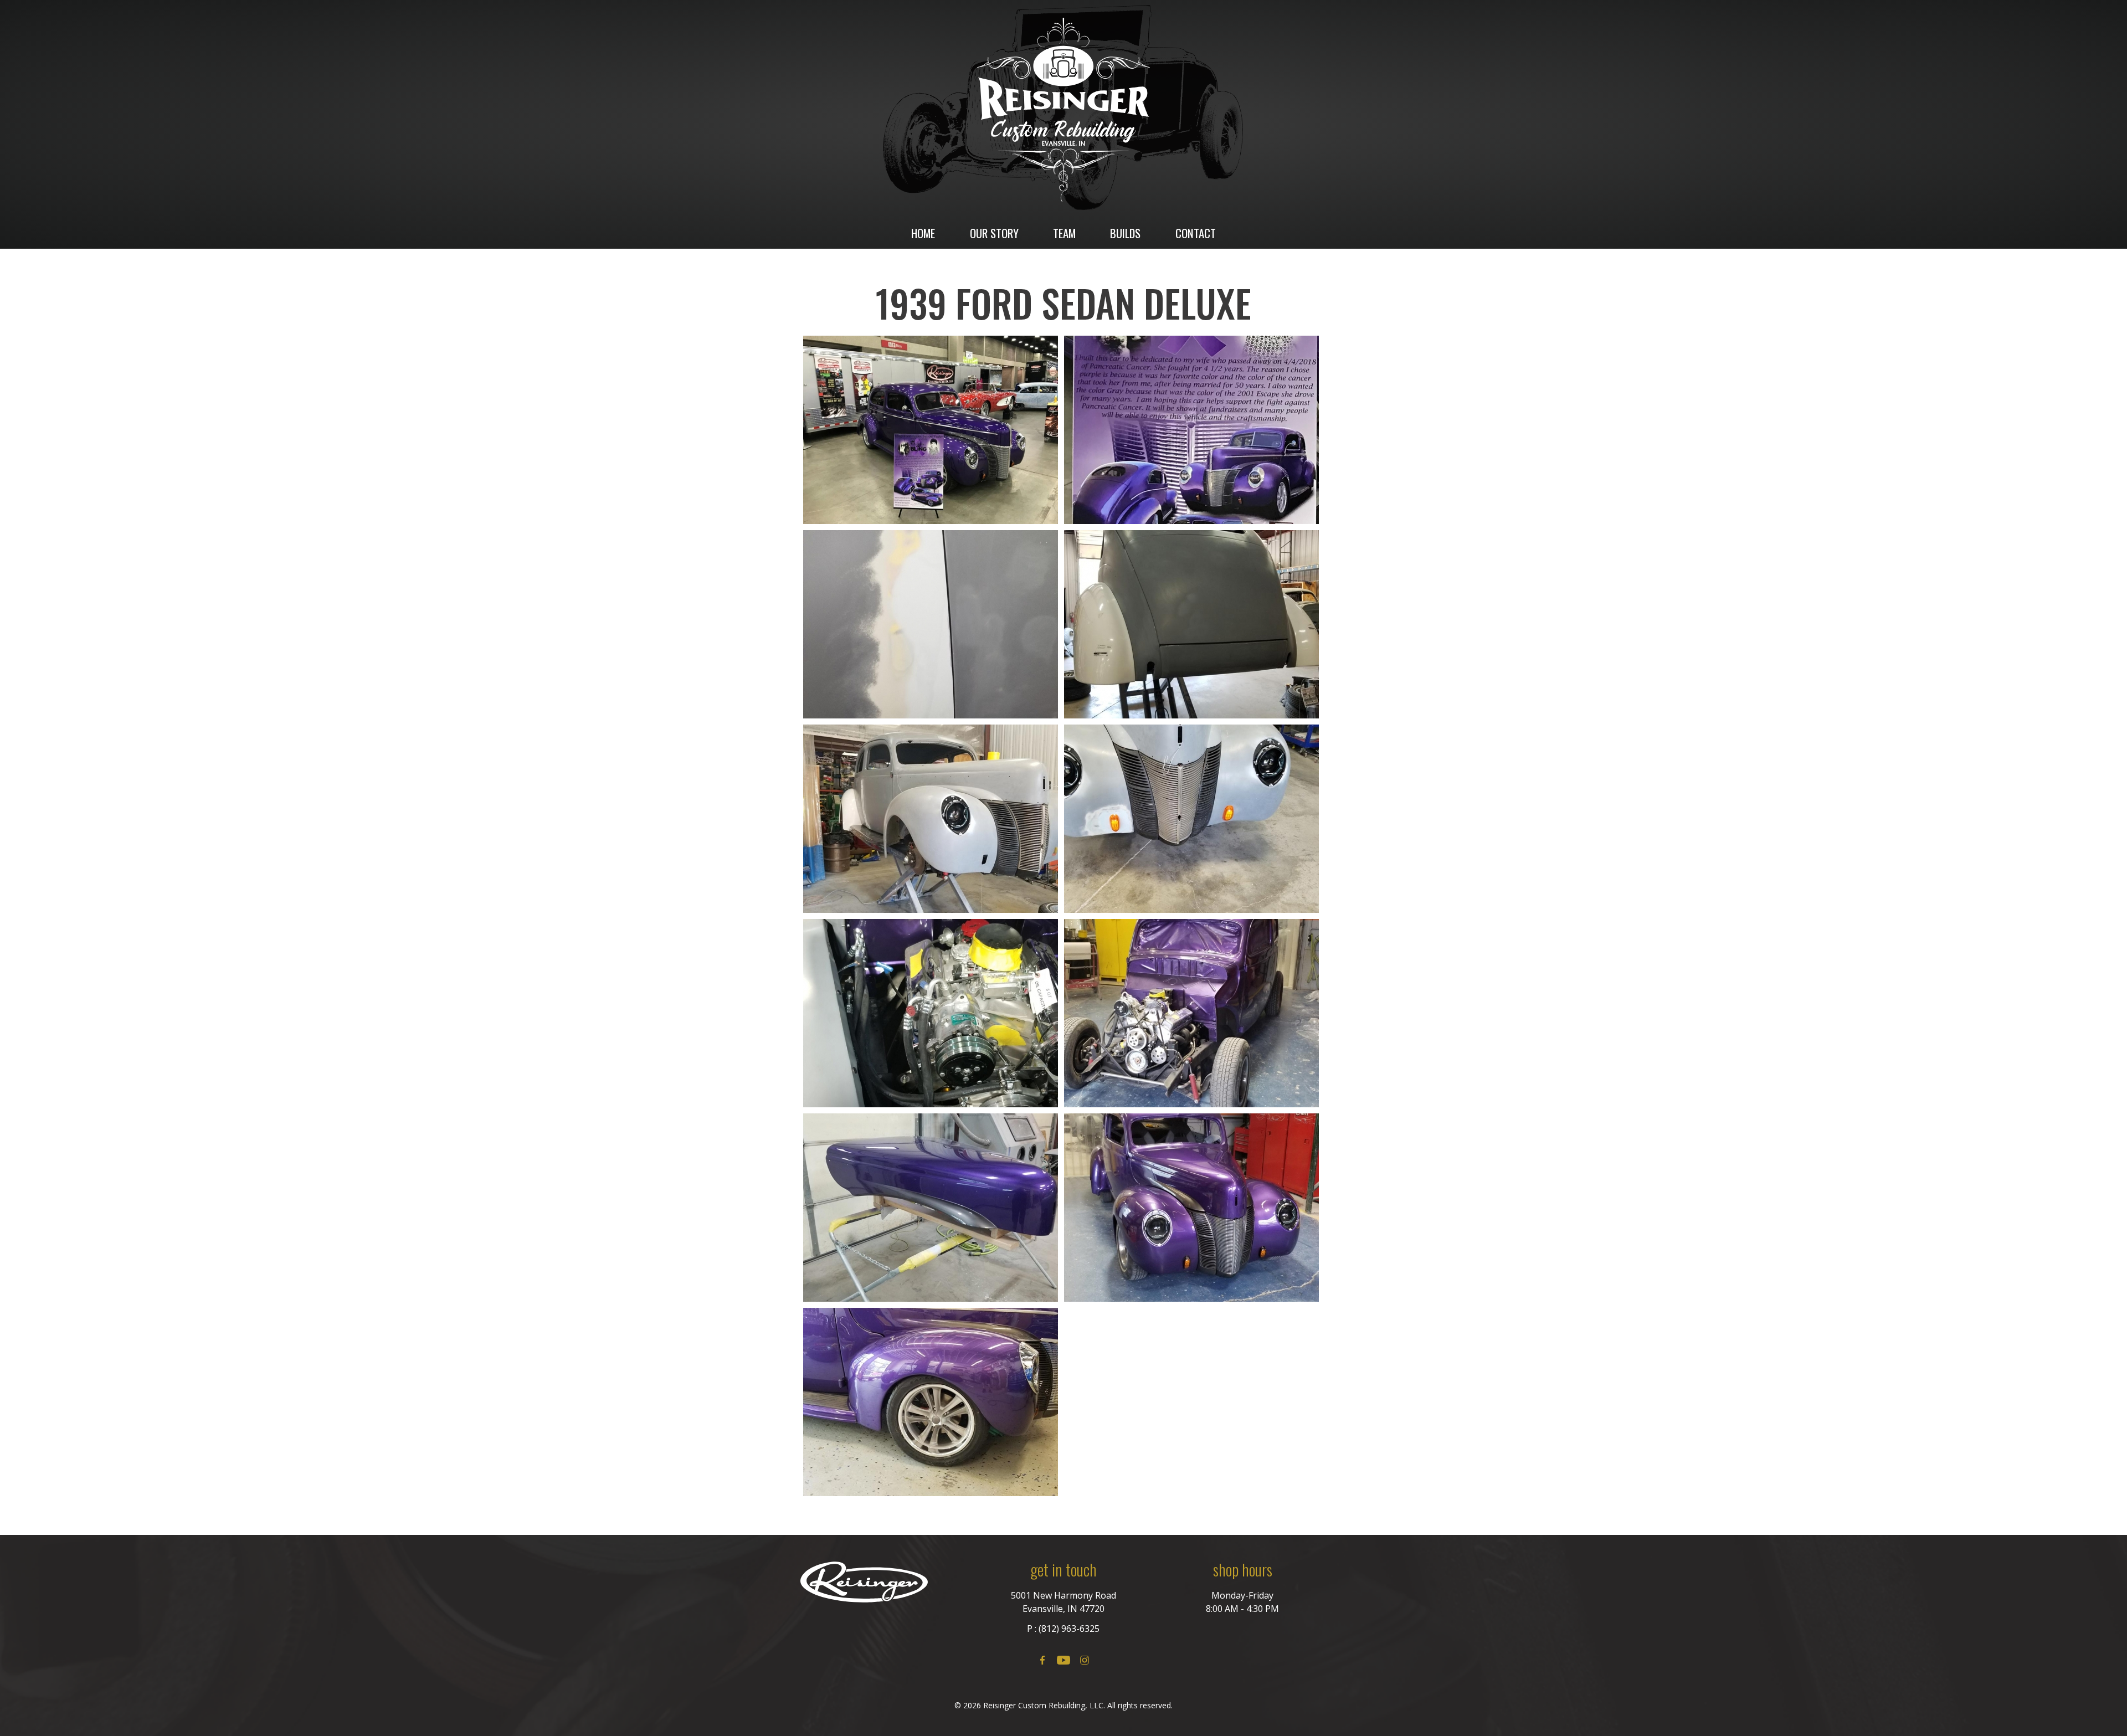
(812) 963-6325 (1069, 1629)
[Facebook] (1042, 1660)
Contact (1196, 233)
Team (1064, 233)
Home (923, 233)
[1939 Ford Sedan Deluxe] (931, 430)
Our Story (994, 233)
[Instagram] (1085, 1660)
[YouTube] (1063, 1660)
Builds (1125, 233)
